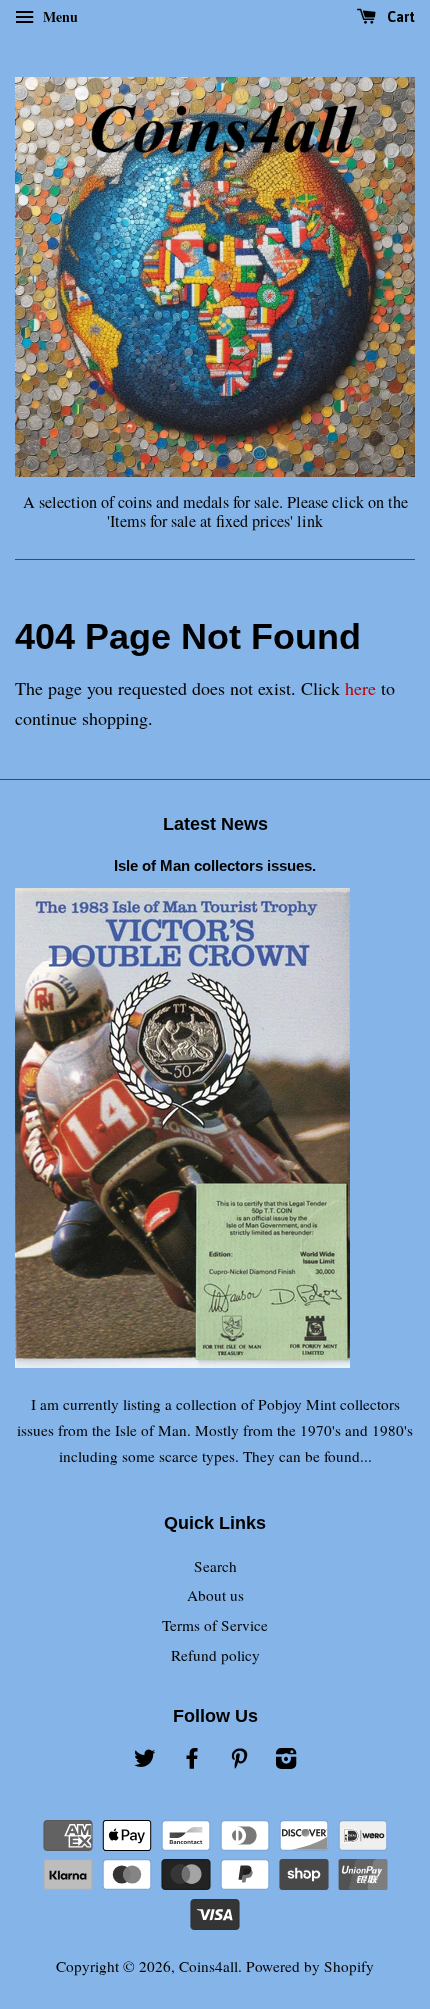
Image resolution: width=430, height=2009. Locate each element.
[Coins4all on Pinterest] (239, 1761)
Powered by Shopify (310, 1966)
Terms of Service (215, 1625)
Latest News (215, 824)
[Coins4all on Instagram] (286, 1761)
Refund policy (215, 1655)
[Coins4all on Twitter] (145, 1761)
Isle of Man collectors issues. (215, 865)
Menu (58, 16)
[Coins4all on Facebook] (192, 1761)
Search (215, 1566)
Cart (399, 17)
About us (215, 1595)
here (360, 688)
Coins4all (208, 1966)
